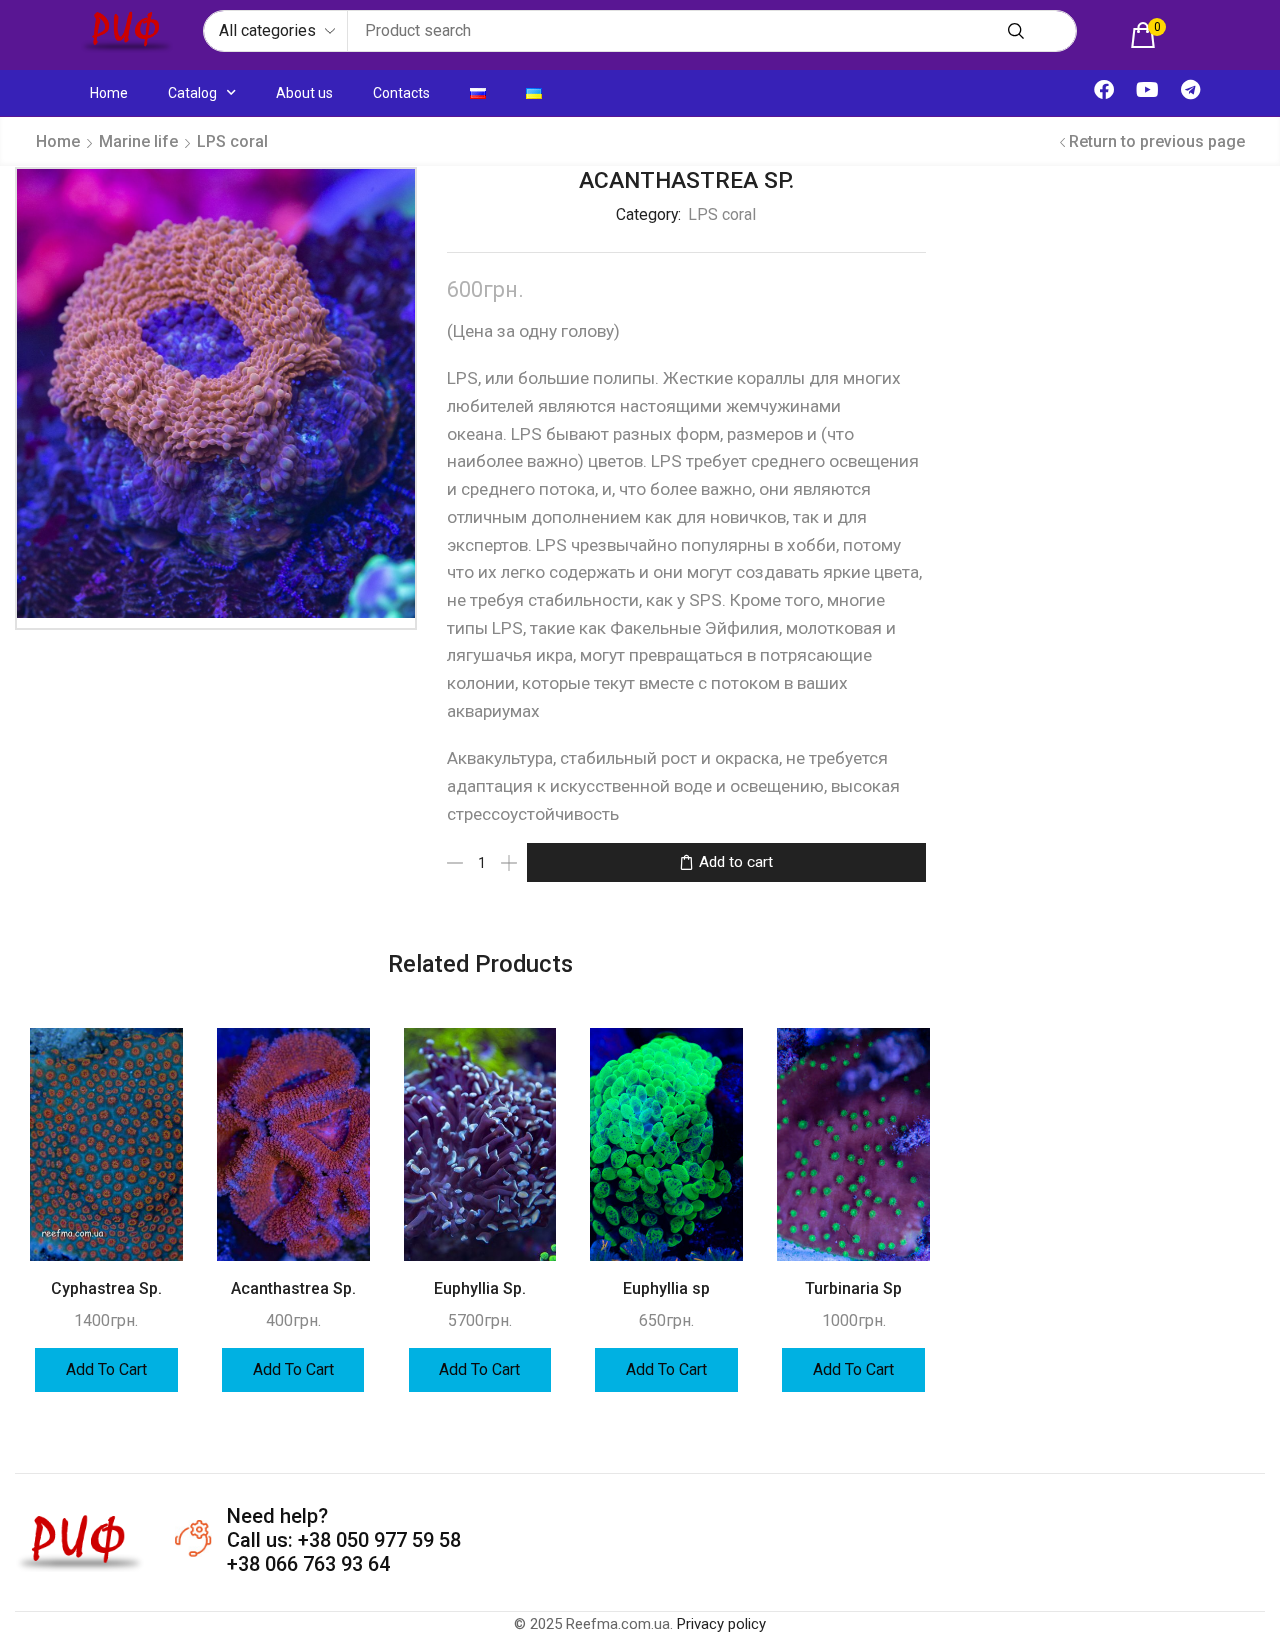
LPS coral (232, 141)
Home (109, 93)
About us (304, 93)
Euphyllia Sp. (480, 1288)
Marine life (138, 141)
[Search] (1016, 31)
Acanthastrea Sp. (293, 1288)
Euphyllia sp (666, 1288)
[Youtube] (1147, 90)
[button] (1148, 35)
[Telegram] (1190, 90)
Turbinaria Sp (853, 1288)
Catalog (192, 93)
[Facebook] (1104, 90)
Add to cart (736, 862)
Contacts (401, 93)
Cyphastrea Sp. (106, 1288)
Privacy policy (721, 1624)
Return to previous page (1157, 141)
